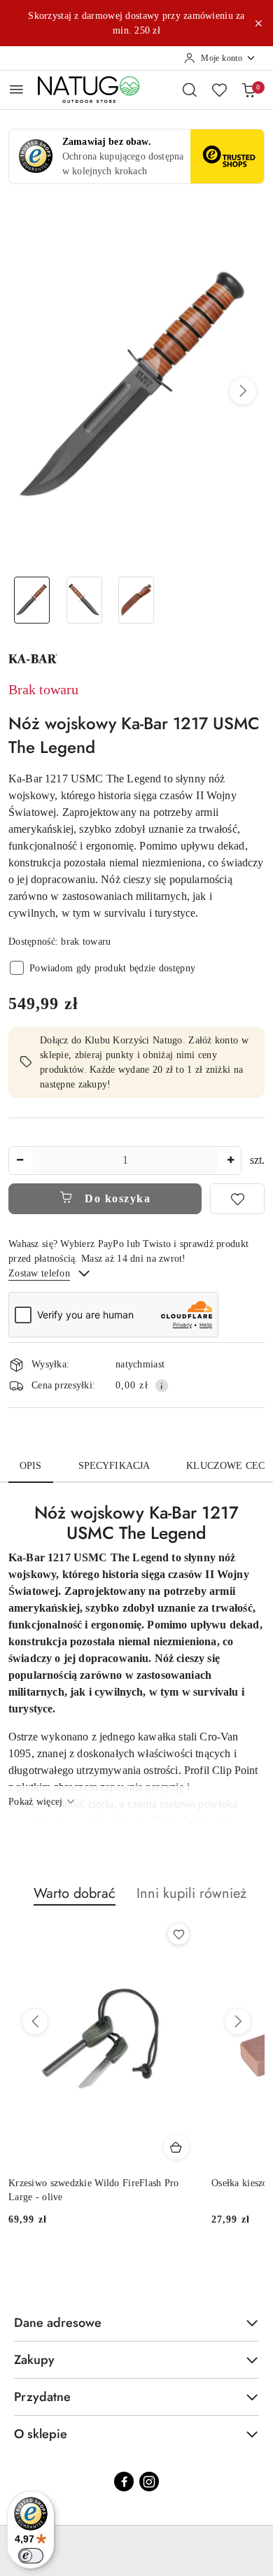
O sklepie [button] (41, 2434)
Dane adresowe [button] (58, 2323)
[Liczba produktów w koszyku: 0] (248, 90)
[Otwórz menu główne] (16, 89)
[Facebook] (124, 2482)
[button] (243, 391)
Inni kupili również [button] (191, 1893)
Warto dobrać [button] (75, 1893)
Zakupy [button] (34, 2360)
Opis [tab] (31, 1466)
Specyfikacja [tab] (114, 1466)
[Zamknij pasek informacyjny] (258, 23)
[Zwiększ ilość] (230, 1161)
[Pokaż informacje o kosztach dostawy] (162, 1386)
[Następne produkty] (238, 2022)
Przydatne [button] (42, 2397)
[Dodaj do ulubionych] (237, 1199)
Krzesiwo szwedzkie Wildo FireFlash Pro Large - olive (94, 2190)
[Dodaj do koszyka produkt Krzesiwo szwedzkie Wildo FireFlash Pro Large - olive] (176, 2147)
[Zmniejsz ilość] (20, 1161)
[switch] (31, 2556)
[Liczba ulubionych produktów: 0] (219, 90)
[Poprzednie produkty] (35, 2022)
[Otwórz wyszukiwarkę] (190, 90)
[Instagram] (149, 2482)
